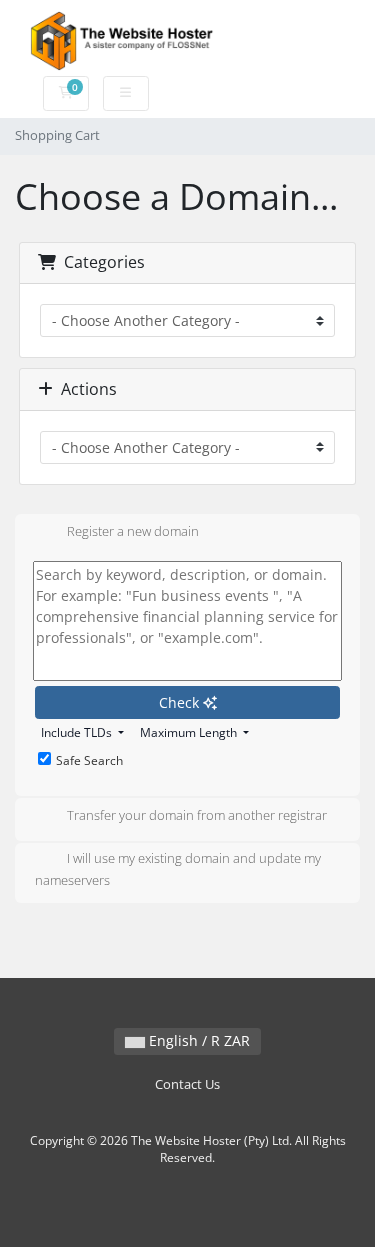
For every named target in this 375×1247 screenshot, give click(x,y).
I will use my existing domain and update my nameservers (178, 869)
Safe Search (89, 760)
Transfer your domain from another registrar (197, 815)
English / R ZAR (197, 1040)
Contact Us (187, 1084)
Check (181, 702)
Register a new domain (133, 531)
